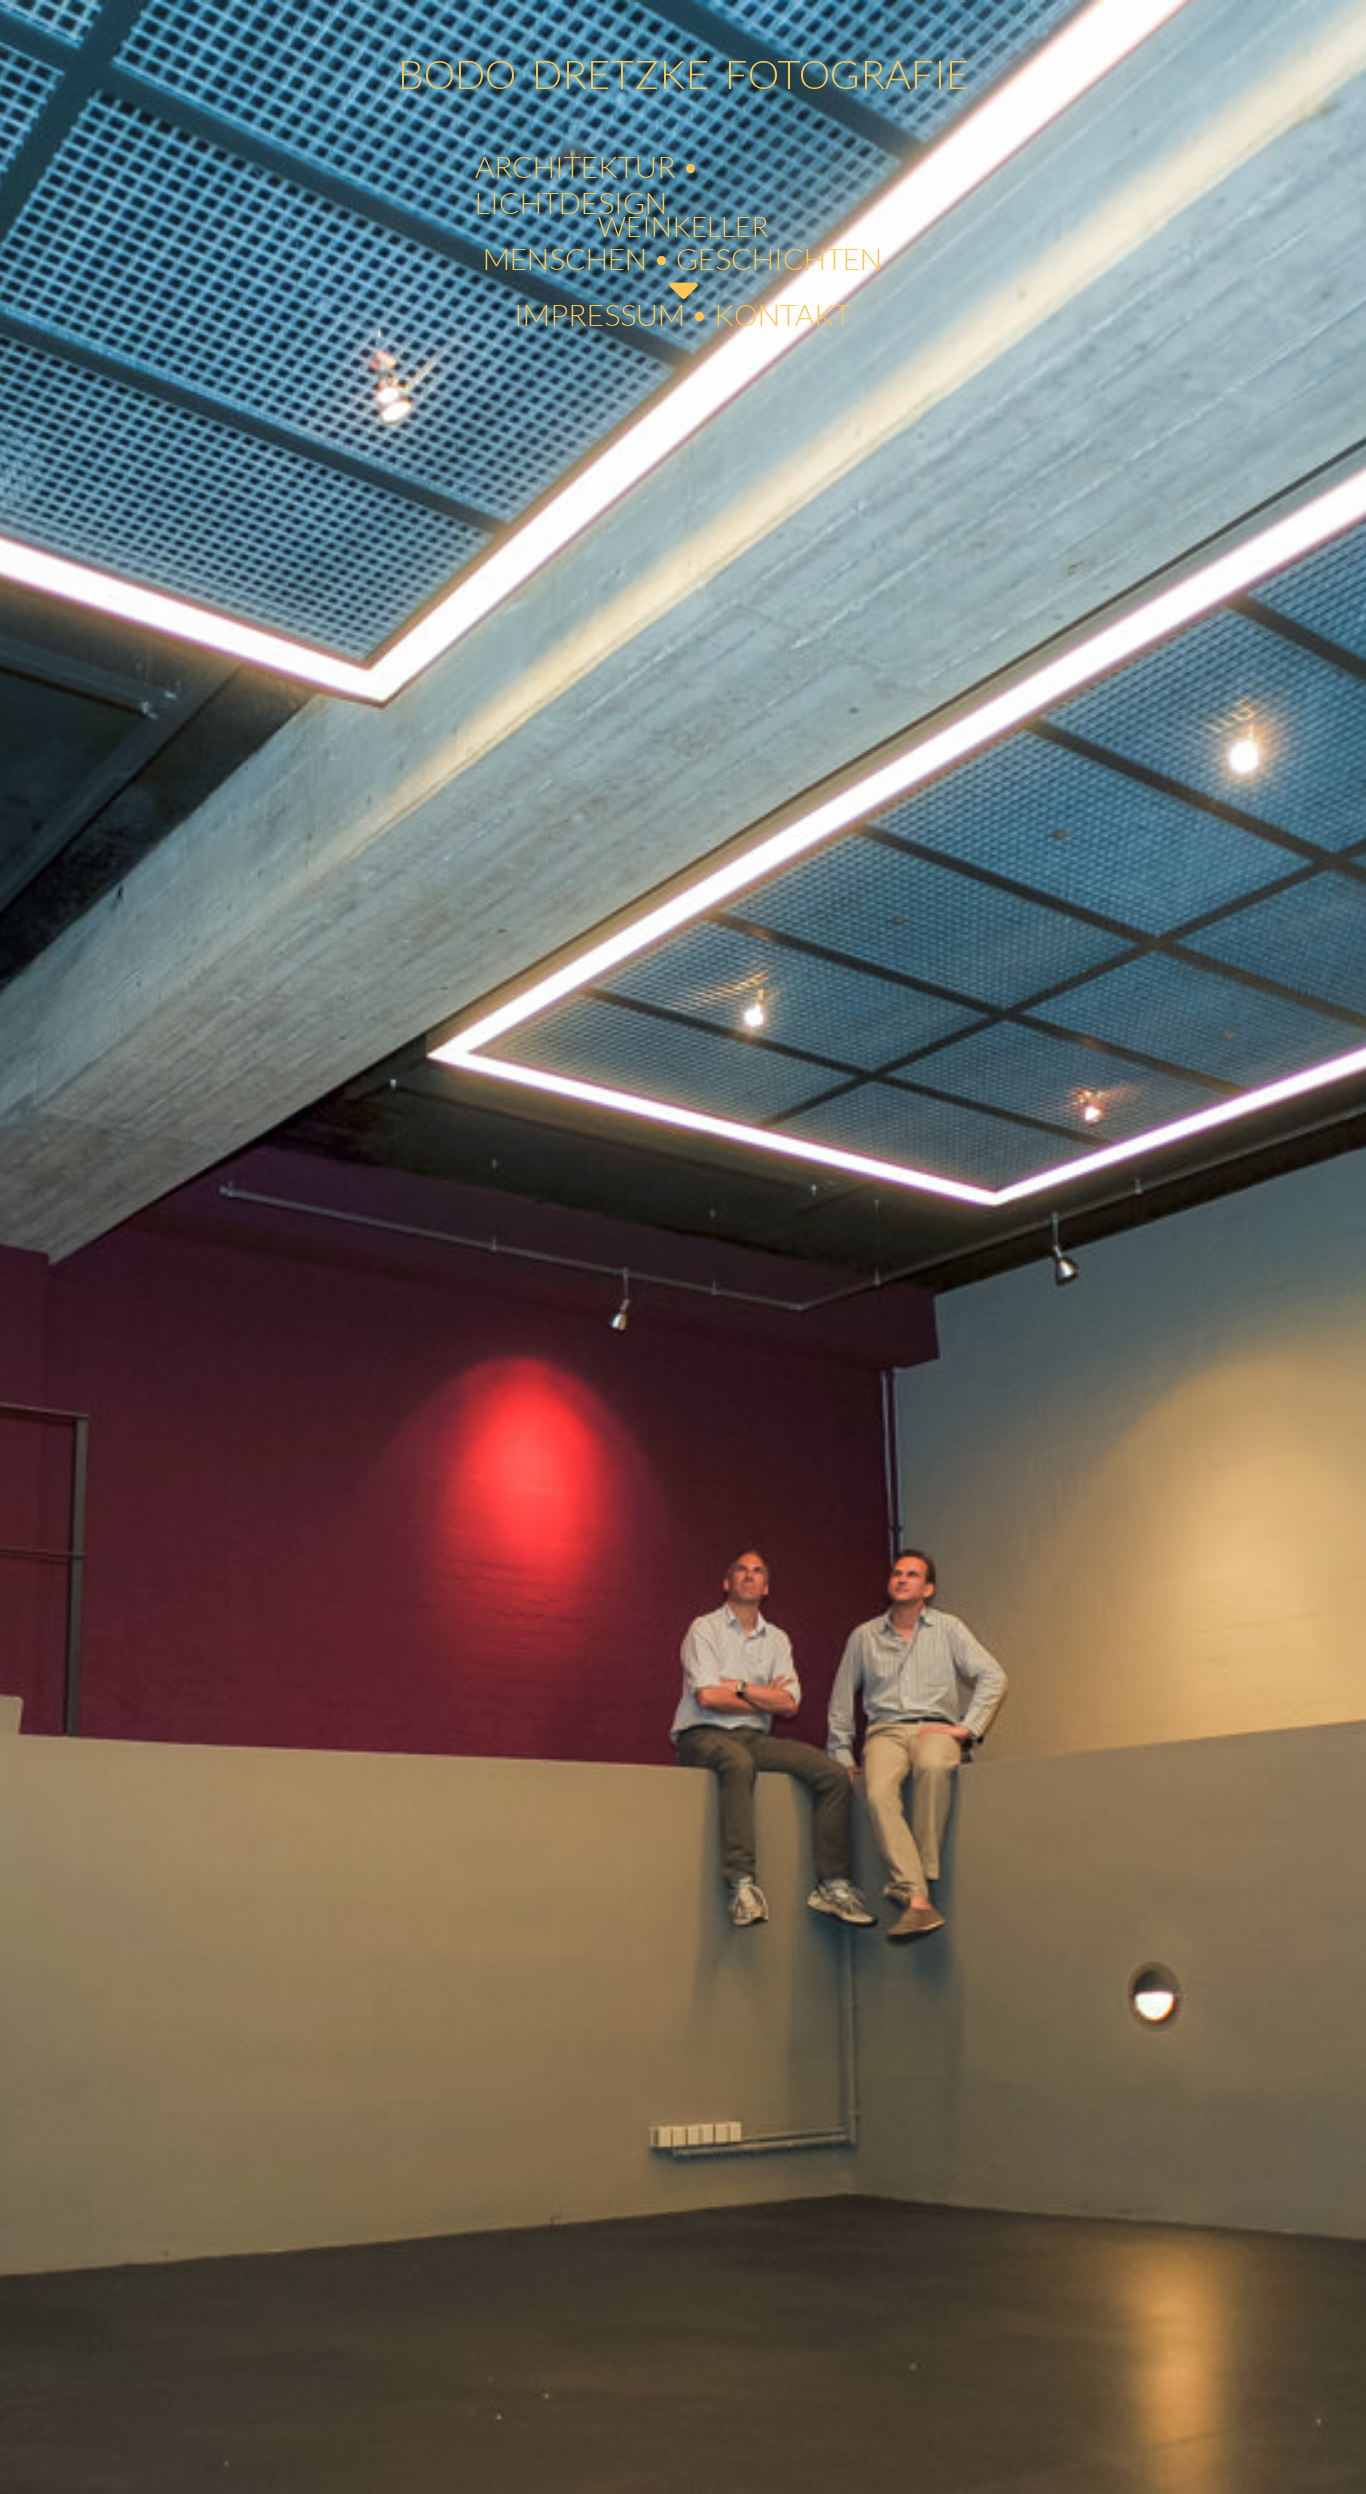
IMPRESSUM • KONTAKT (682, 314)
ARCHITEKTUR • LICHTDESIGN (587, 184)
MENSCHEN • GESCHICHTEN (682, 258)
